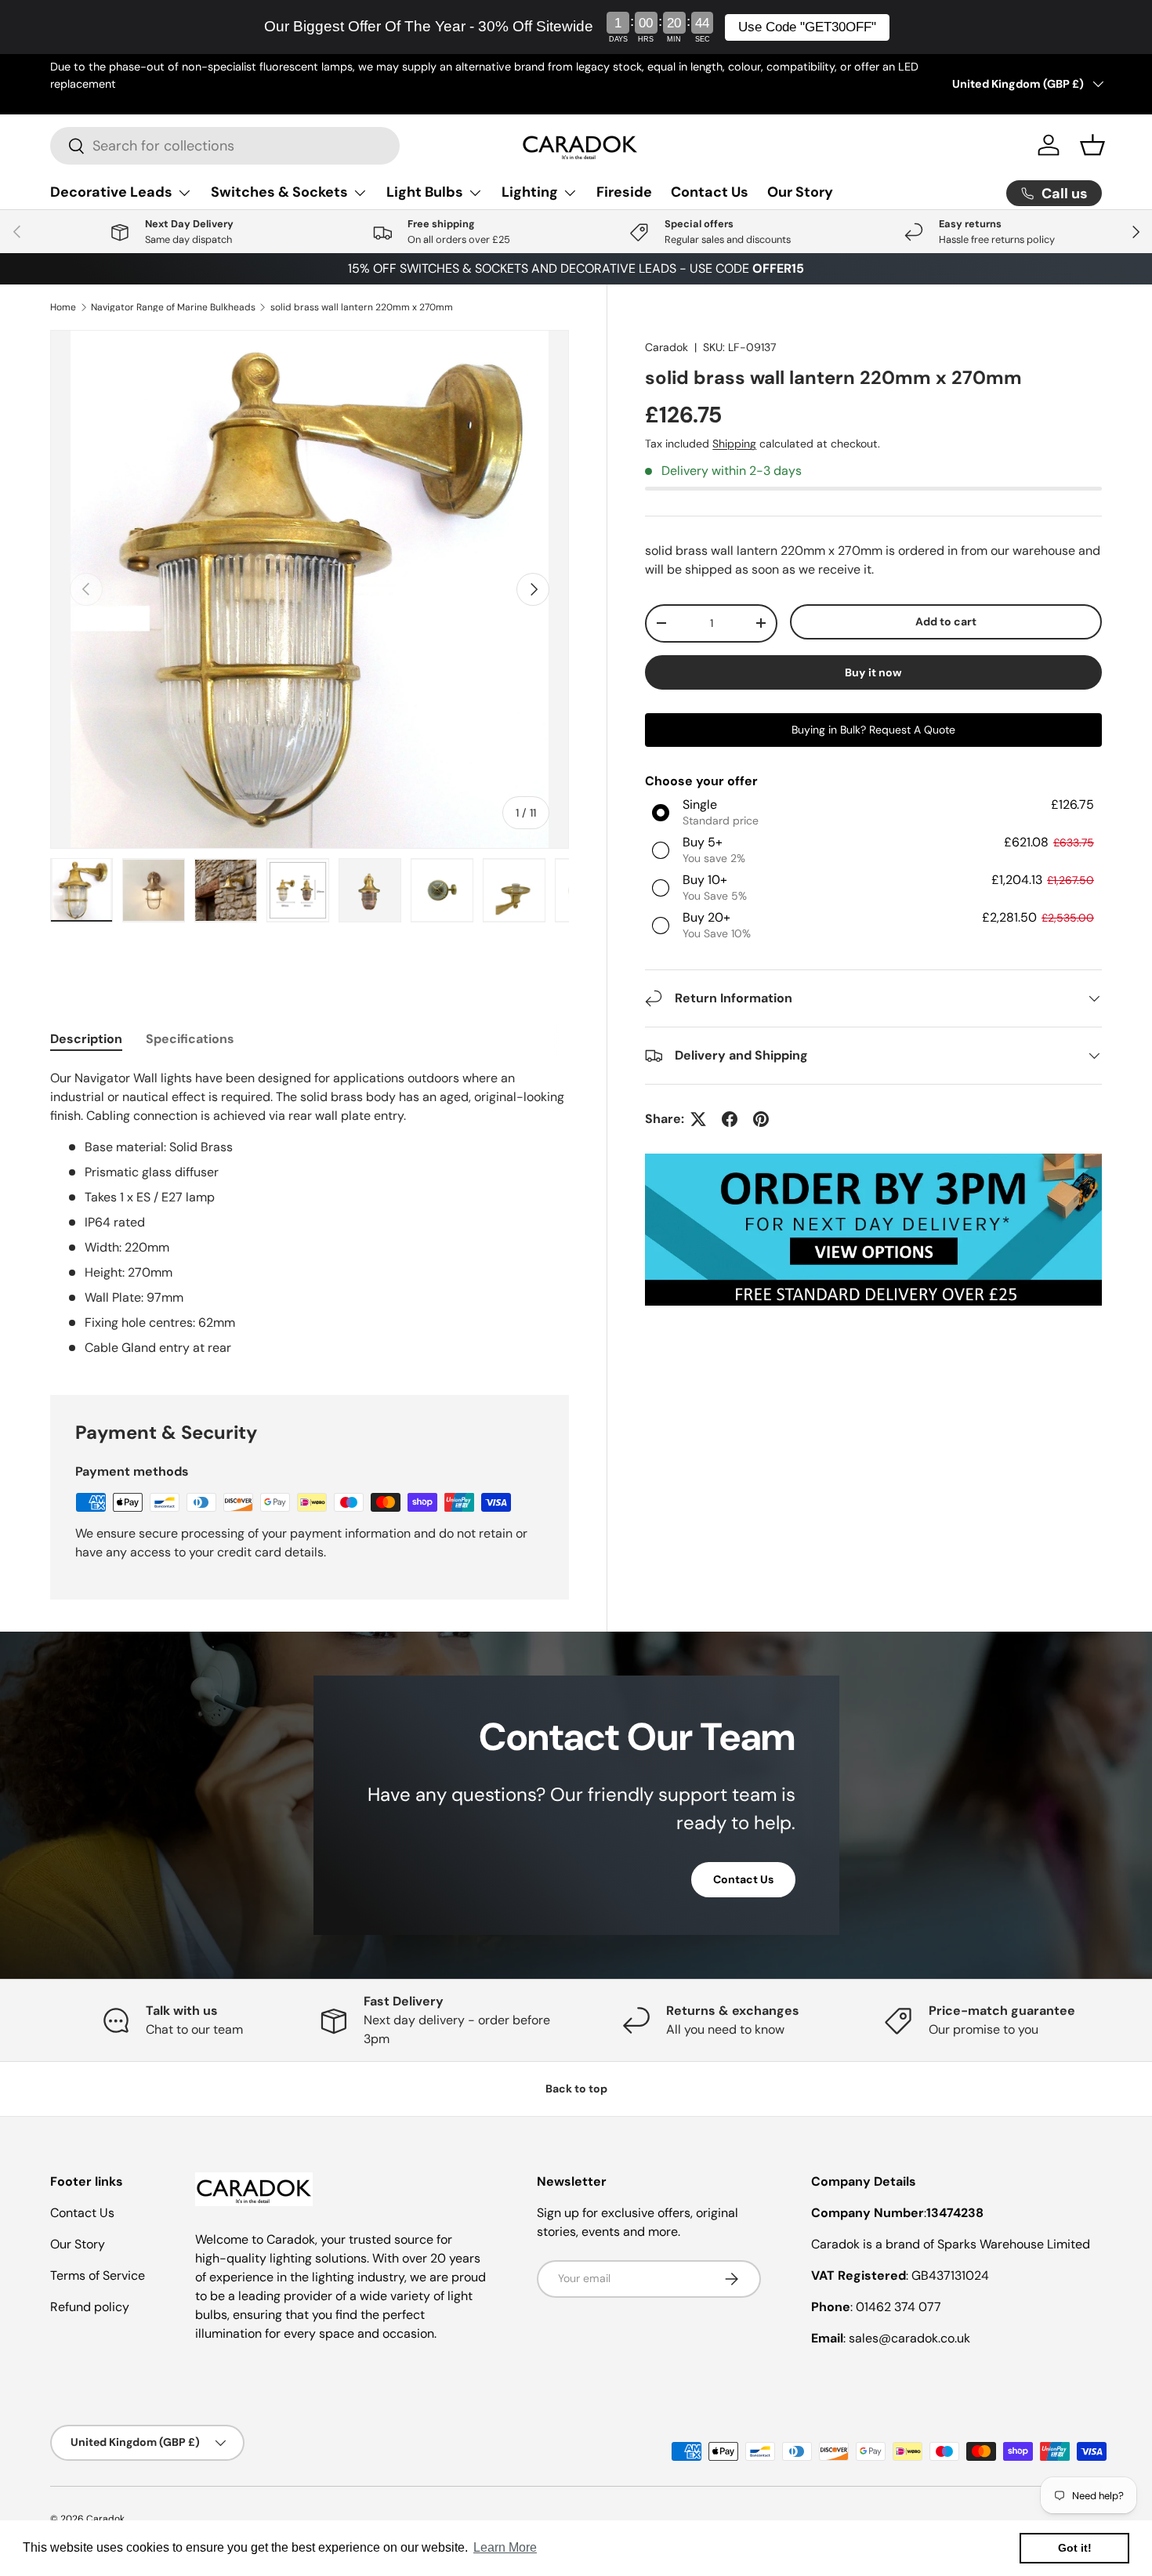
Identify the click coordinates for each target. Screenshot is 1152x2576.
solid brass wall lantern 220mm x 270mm (362, 307)
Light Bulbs (425, 192)
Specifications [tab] (190, 1039)
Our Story (800, 192)
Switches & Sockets (279, 192)
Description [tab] (86, 1039)
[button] (1092, 145)
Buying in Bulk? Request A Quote (873, 729)
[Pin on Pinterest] (761, 1119)
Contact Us (710, 192)
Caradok (667, 347)
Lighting (530, 192)
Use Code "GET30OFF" (807, 27)
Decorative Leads (111, 192)
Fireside (624, 192)
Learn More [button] (505, 2547)
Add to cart (946, 621)
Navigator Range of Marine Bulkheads (173, 307)
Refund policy (90, 2307)
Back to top (576, 2089)
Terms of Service (98, 2275)
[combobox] (225, 146)
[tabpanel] (310, 1213)
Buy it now (873, 672)
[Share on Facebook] (730, 1119)
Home (63, 307)
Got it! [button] (1075, 2548)
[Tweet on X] (698, 1119)
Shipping (734, 444)
